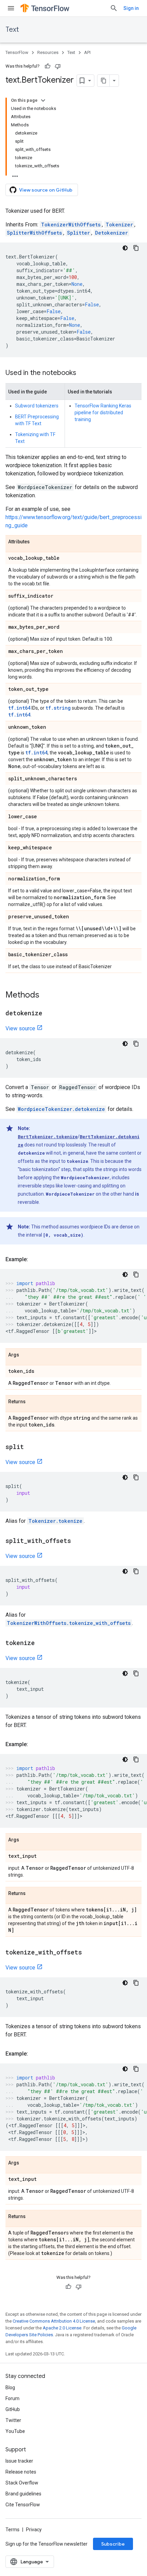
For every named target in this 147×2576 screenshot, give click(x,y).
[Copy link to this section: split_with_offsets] (78, 1541)
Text (12, 30)
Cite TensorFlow (23, 2505)
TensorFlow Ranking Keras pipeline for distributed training (103, 413)
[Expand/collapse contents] (43, 100)
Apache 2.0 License (62, 2328)
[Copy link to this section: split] (31, 1447)
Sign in (131, 8)
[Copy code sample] (136, 248)
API (87, 52)
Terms (12, 2530)
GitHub (13, 2409)
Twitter (13, 2420)
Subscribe (113, 2544)
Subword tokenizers (37, 406)
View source (20, 1028)
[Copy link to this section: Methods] (46, 995)
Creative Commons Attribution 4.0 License (54, 2321)
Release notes (21, 2472)
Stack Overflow (22, 2483)
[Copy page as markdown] (104, 81)
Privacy (34, 2530)
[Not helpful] (58, 66)
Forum (12, 2398)
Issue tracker (19, 2461)
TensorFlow (17, 52)
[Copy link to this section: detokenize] (49, 1014)
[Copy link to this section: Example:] (35, 1259)
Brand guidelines (23, 2494)
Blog (10, 2387)
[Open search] (114, 8)
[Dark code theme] (125, 248)
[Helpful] (48, 66)
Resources (48, 52)
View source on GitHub (46, 190)
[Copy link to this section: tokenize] (42, 1643)
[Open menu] (11, 8)
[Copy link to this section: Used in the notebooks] (83, 373)
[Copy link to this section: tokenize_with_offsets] (89, 1953)
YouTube (15, 2431)
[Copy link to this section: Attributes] (37, 542)
